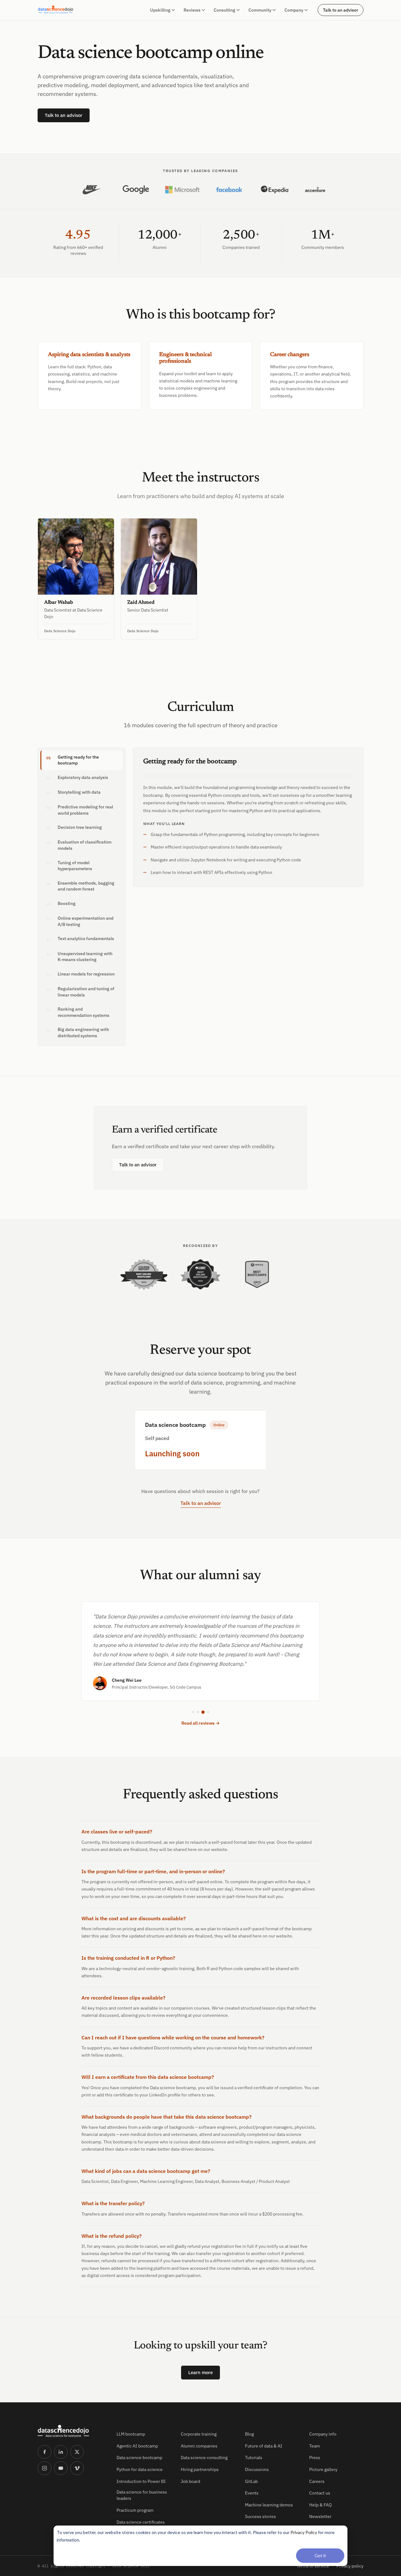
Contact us (320, 2493)
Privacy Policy (304, 2532)
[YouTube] (61, 2468)
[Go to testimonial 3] (203, 1712)
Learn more (200, 2372)
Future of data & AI (264, 2446)
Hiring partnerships (200, 2469)
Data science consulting (204, 2458)
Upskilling (160, 10)
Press (315, 2458)
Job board (190, 2481)
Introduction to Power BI (141, 2481)
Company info (323, 2434)
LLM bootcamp (131, 2434)
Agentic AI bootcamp (137, 2446)
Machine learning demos (269, 2505)
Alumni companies (199, 2446)
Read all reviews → (200, 1723)
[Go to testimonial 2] (198, 1712)
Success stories (260, 2516)
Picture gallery (323, 2469)
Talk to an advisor (341, 10)
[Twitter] (77, 2452)
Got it (320, 2555)
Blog (249, 2434)
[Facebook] (44, 2452)
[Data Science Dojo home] (72, 2431)
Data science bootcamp (139, 2458)
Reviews (192, 10)
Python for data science (140, 2469)
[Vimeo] (77, 2468)
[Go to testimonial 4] (208, 1712)
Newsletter (320, 2516)
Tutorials (254, 2458)
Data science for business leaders (142, 2495)
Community (260, 10)
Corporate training (199, 2434)
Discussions (257, 2469)
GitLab (251, 2481)
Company (294, 10)
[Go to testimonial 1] (193, 1712)
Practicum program (135, 2510)
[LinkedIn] (61, 2452)
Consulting (224, 10)
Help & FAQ (320, 2505)
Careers (317, 2481)
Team (315, 2446)
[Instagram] (44, 2468)
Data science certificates (141, 2522)
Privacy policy (350, 2566)
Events (252, 2493)
